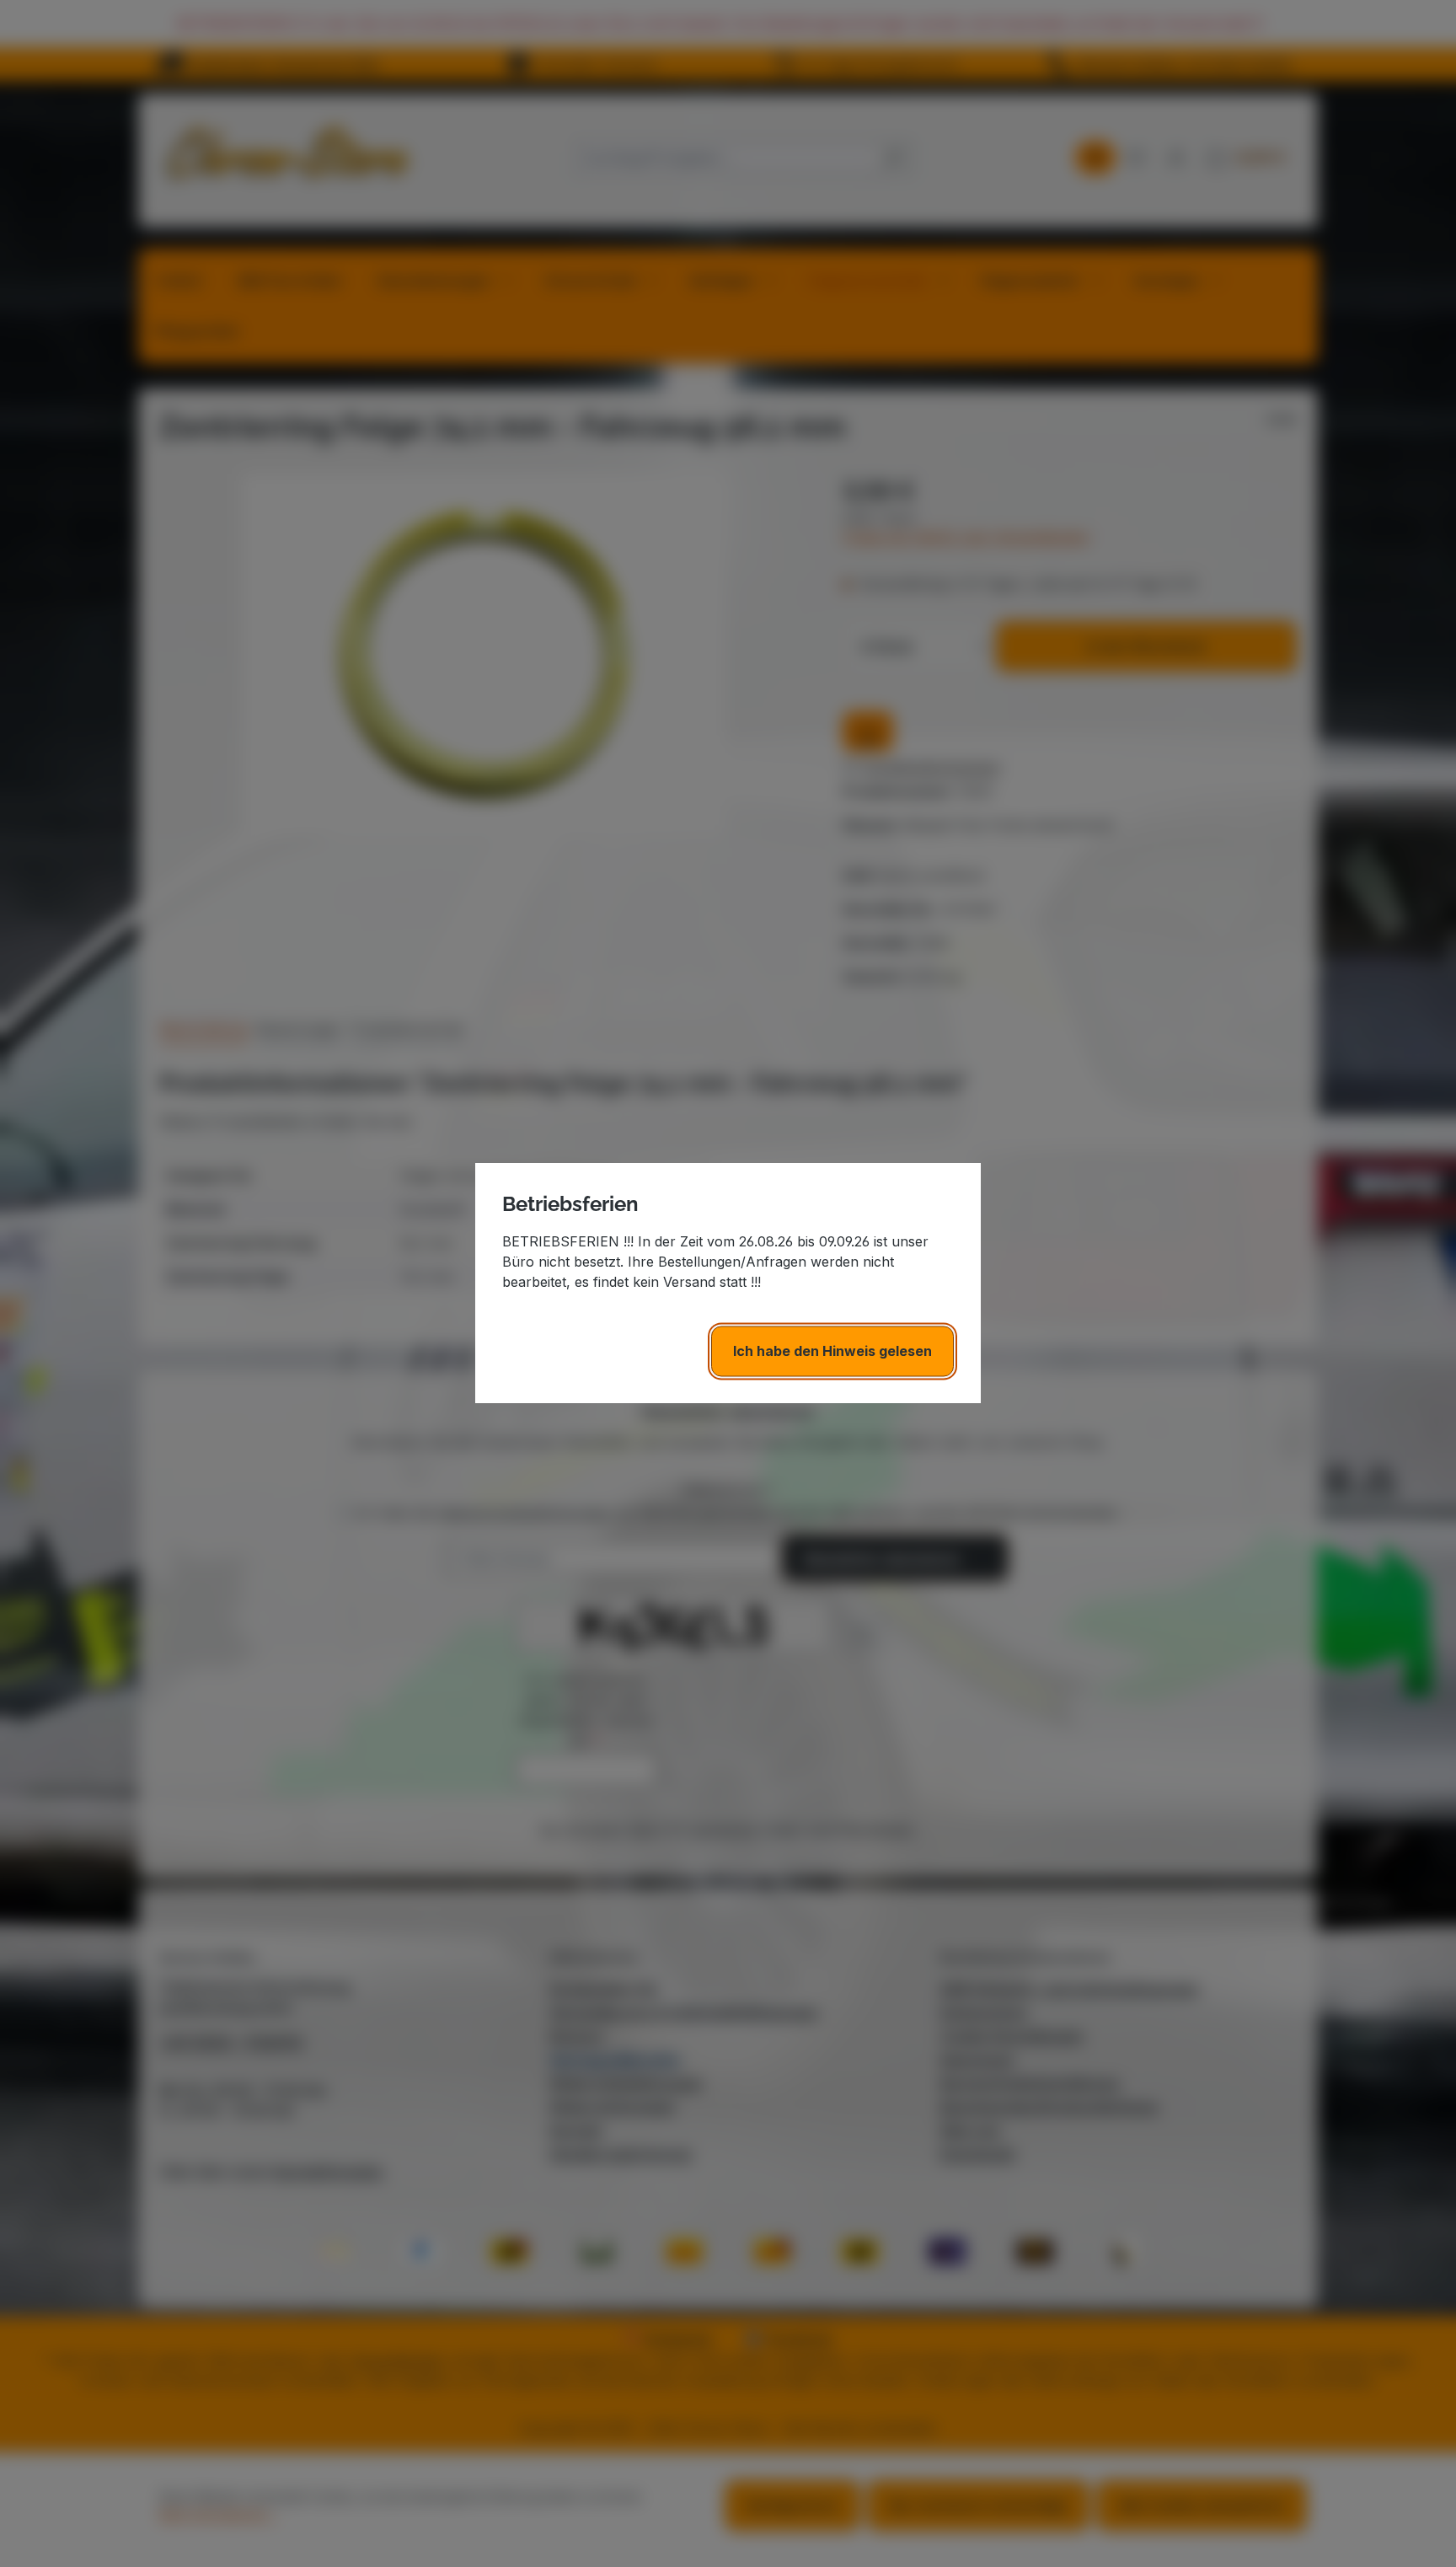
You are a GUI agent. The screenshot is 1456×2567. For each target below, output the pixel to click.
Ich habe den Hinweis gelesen (832, 1352)
